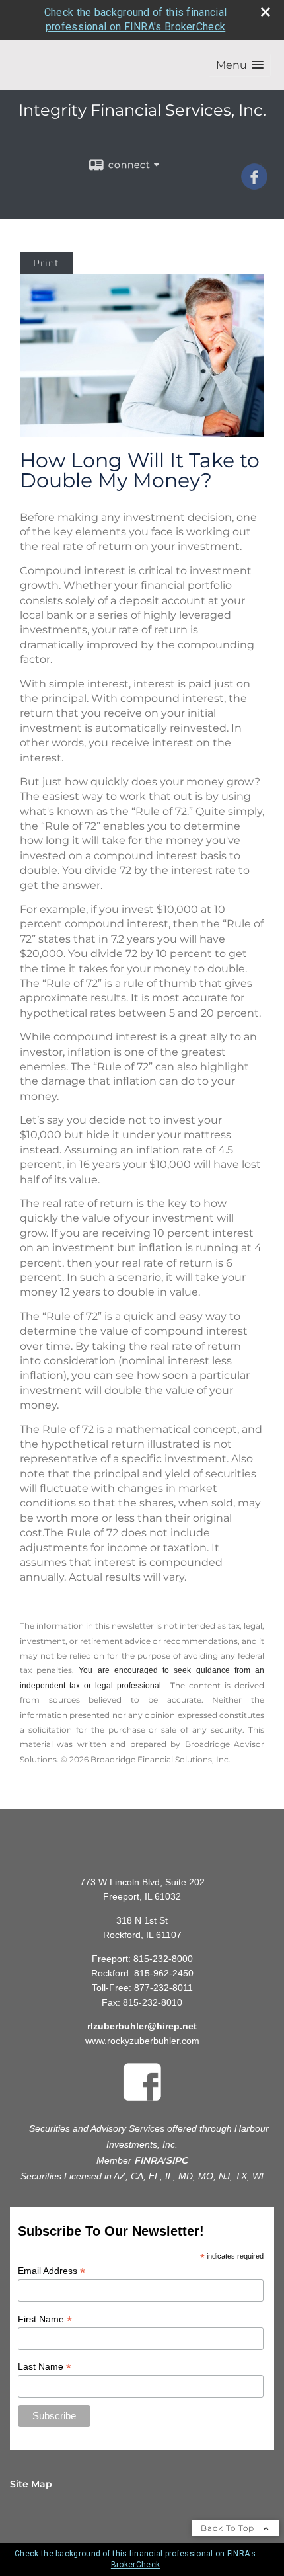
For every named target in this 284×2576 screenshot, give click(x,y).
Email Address (52, 2271)
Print (46, 263)
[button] (240, 65)
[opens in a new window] (142, 2103)
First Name (45, 2319)
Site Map (31, 2484)
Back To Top (229, 2528)
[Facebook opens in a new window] (254, 185)
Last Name (45, 2367)
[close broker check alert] (266, 12)
